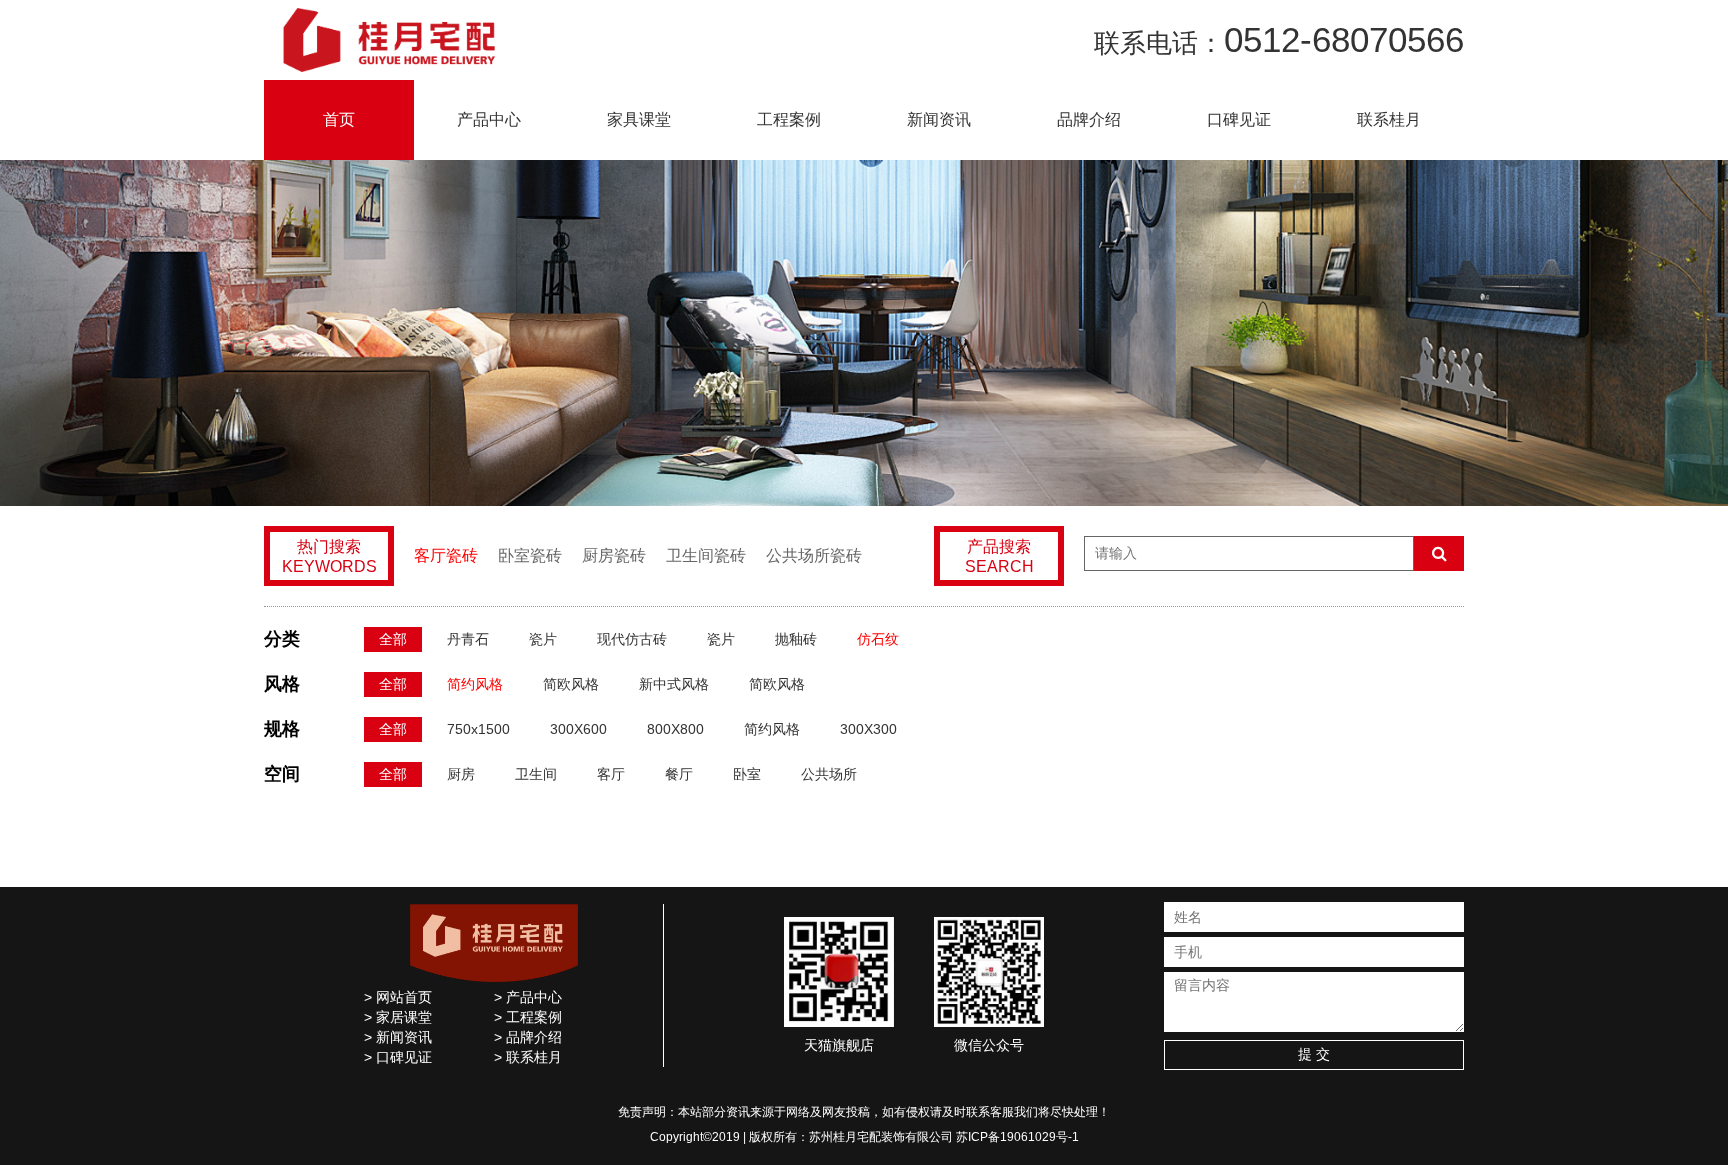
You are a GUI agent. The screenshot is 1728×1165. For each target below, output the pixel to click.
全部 (393, 639)
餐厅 (679, 774)
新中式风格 (674, 684)
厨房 (461, 774)
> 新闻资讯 (398, 1037)
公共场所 (829, 774)
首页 (339, 119)
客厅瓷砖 (446, 555)
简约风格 (475, 684)
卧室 (747, 774)
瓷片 (543, 639)
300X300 (868, 729)
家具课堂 (639, 119)
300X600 (578, 729)
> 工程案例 (528, 1017)
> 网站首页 (398, 997)
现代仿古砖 (632, 639)
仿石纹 (878, 639)
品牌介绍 (1089, 119)
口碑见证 (1239, 119)
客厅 (611, 774)
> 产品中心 (528, 997)
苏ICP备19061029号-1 (1017, 1137)
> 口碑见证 (398, 1057)
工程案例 (789, 119)
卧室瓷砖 (530, 555)
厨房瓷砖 (614, 555)
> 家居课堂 (398, 1017)
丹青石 (468, 639)
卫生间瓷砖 (706, 555)
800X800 (675, 729)
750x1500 (478, 729)
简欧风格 (571, 684)
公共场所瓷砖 (814, 555)
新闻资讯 (939, 119)
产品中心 (489, 119)
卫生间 (536, 774)
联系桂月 (1389, 119)
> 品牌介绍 (528, 1037)
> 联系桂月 (528, 1057)
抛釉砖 (796, 639)
